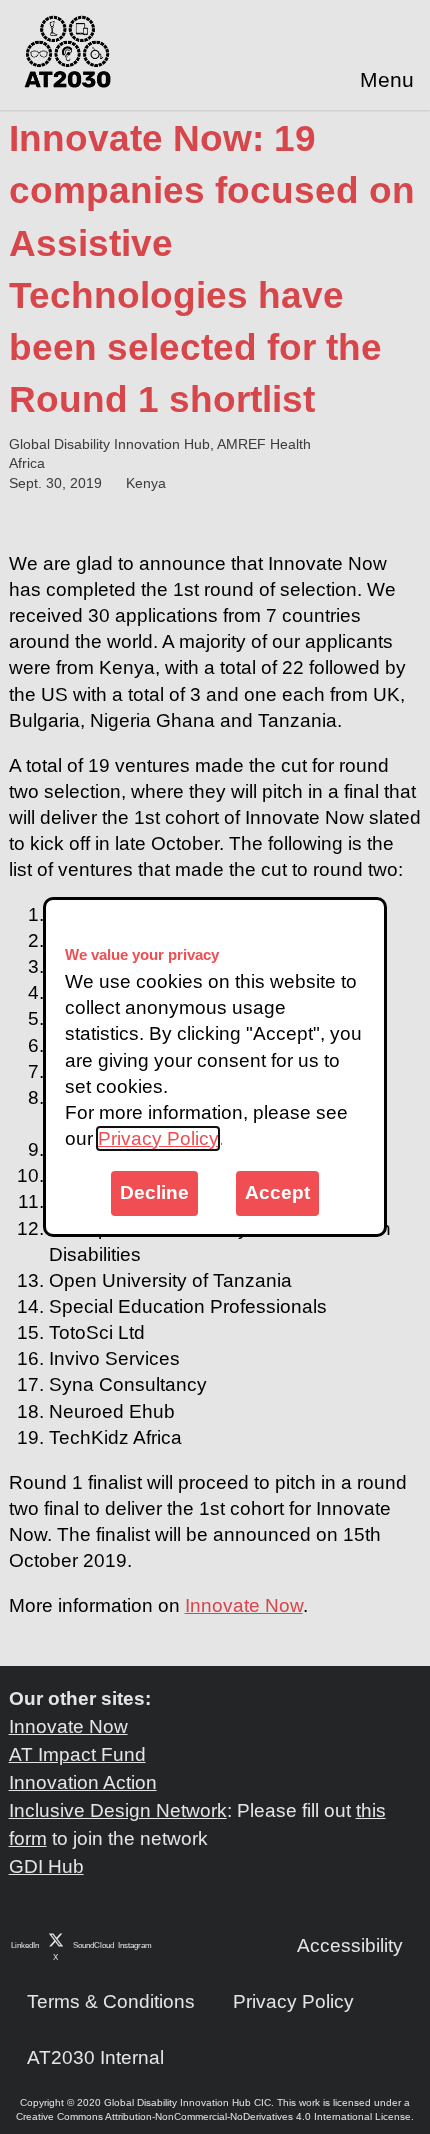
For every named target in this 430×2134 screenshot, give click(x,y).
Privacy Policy (158, 1138)
